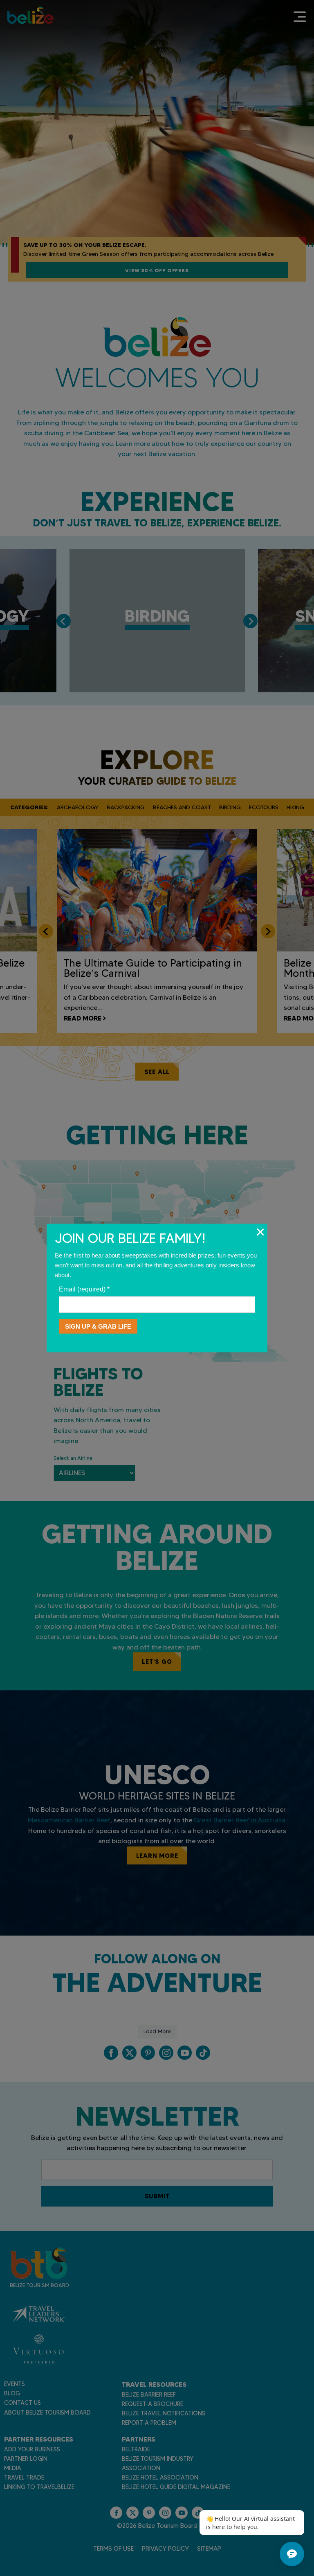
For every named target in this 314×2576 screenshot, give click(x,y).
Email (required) (84, 1289)
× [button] (260, 1232)
